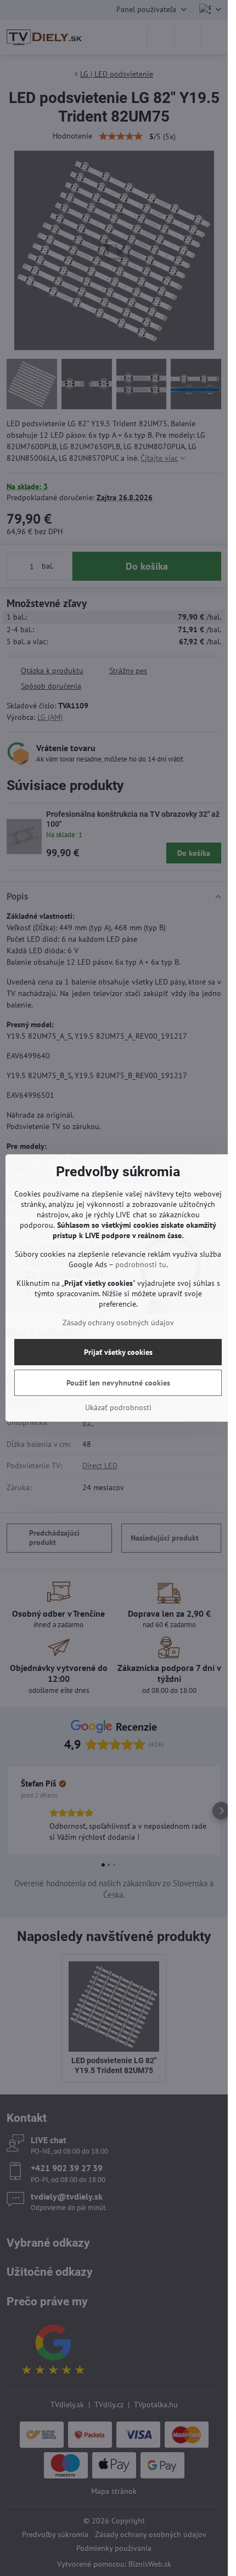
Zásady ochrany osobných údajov (118, 1323)
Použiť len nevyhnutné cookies (118, 1383)
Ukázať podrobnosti (118, 1407)
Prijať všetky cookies (118, 1352)
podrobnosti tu (141, 1264)
